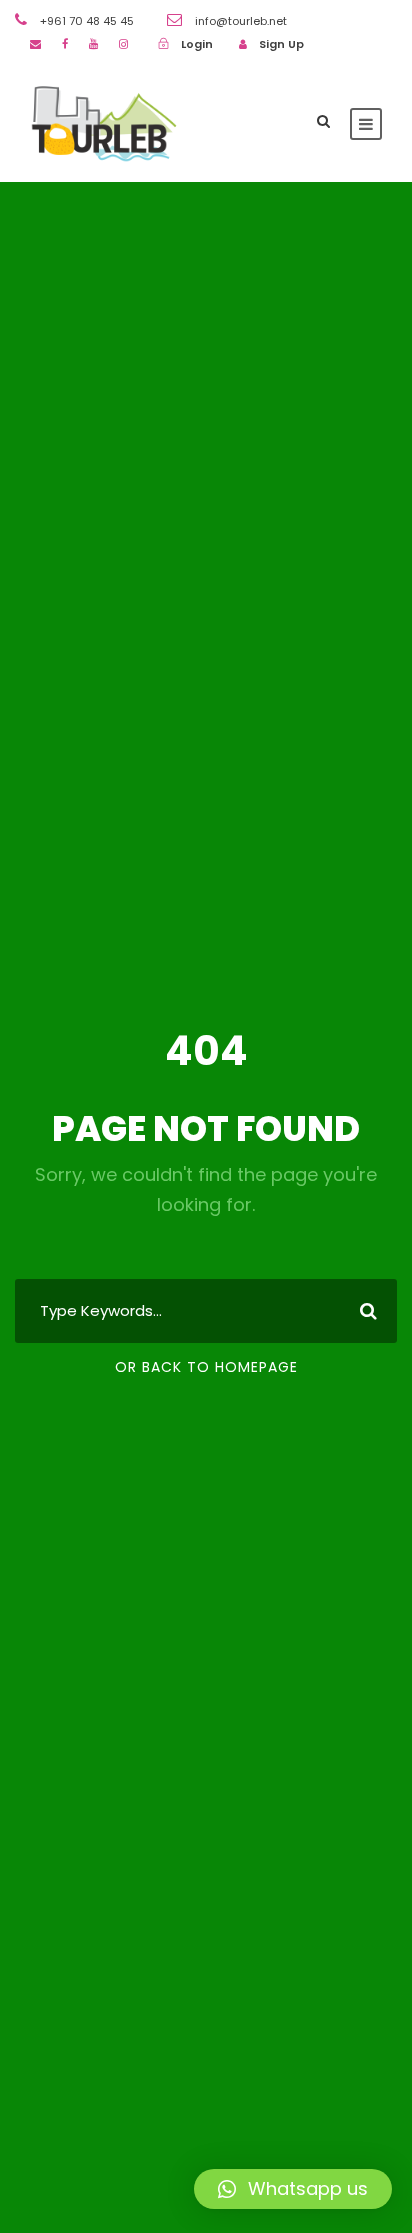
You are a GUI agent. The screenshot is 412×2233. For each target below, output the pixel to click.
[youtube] (93, 44)
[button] (293, 2189)
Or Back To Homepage (206, 1367)
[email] (35, 44)
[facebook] (65, 44)
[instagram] (123, 44)
